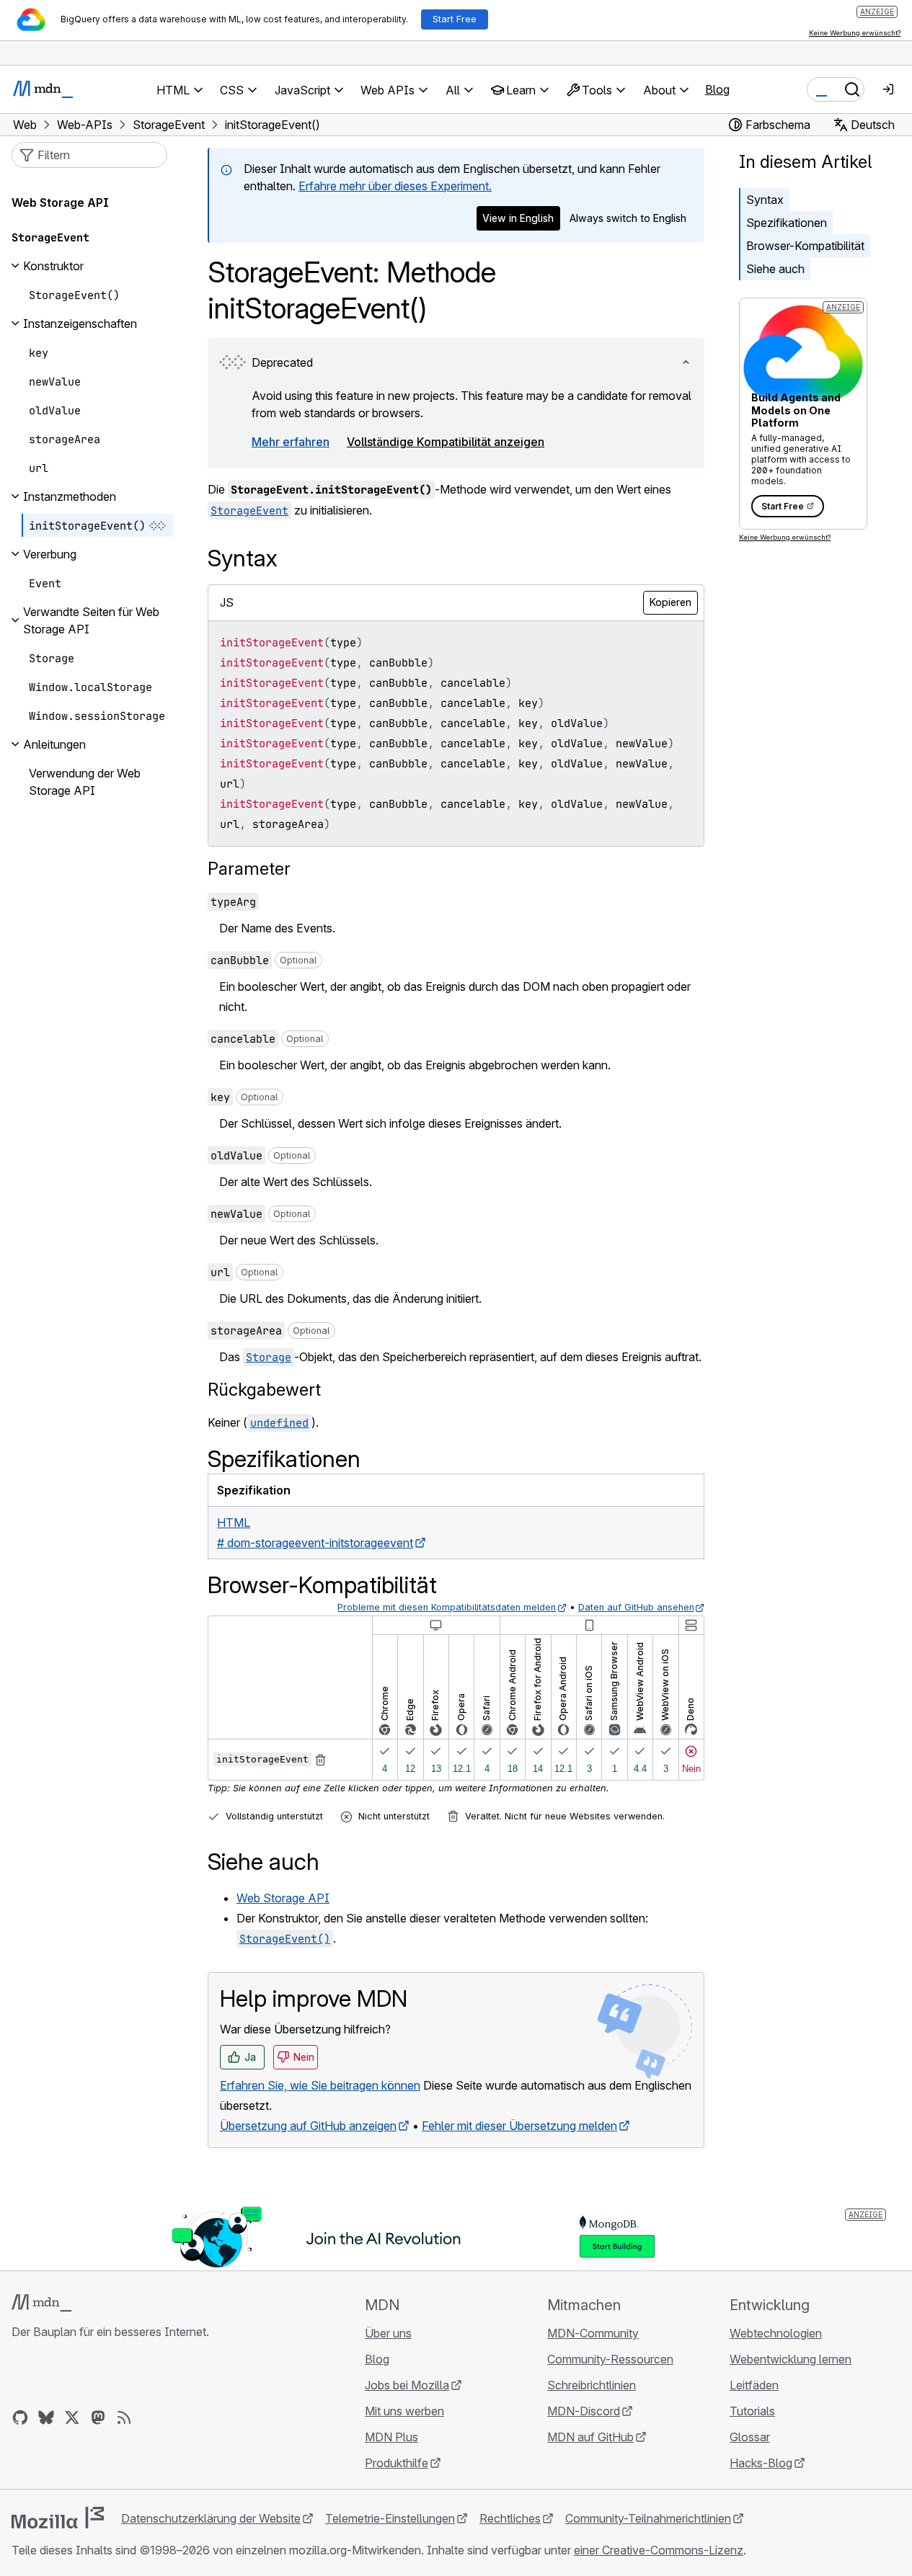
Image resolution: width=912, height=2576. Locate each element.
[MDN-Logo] (41, 2303)
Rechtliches (510, 2518)
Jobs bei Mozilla (407, 2385)
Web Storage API (283, 1898)
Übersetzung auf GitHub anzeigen (308, 2126)
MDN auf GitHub (590, 2437)
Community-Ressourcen (610, 2359)
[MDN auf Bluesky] (46, 2417)
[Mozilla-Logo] (58, 2518)
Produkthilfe (397, 2463)
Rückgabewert (264, 1390)
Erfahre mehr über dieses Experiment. (395, 186)
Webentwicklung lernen (791, 2359)
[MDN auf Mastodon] (98, 2417)
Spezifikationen (787, 223)
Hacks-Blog (761, 2463)
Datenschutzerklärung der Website (211, 2518)
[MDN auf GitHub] (20, 2417)
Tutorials (752, 2411)
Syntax (765, 200)
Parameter (249, 869)
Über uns (388, 2333)
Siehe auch (775, 269)
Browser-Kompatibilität (805, 246)
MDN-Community (593, 2333)
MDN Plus (391, 2437)
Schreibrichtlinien (592, 2385)
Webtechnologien (776, 2333)
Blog (717, 89)
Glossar (750, 2437)
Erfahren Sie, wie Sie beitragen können (320, 2085)
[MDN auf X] (72, 2417)
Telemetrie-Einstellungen (390, 2518)
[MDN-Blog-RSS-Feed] (124, 2417)
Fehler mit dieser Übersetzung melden (519, 2126)
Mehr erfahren (291, 442)
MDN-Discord (584, 2411)
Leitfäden (754, 2385)
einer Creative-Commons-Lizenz (659, 2550)
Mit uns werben (404, 2411)
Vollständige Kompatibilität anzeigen (446, 442)
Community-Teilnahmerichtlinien (648, 2518)
